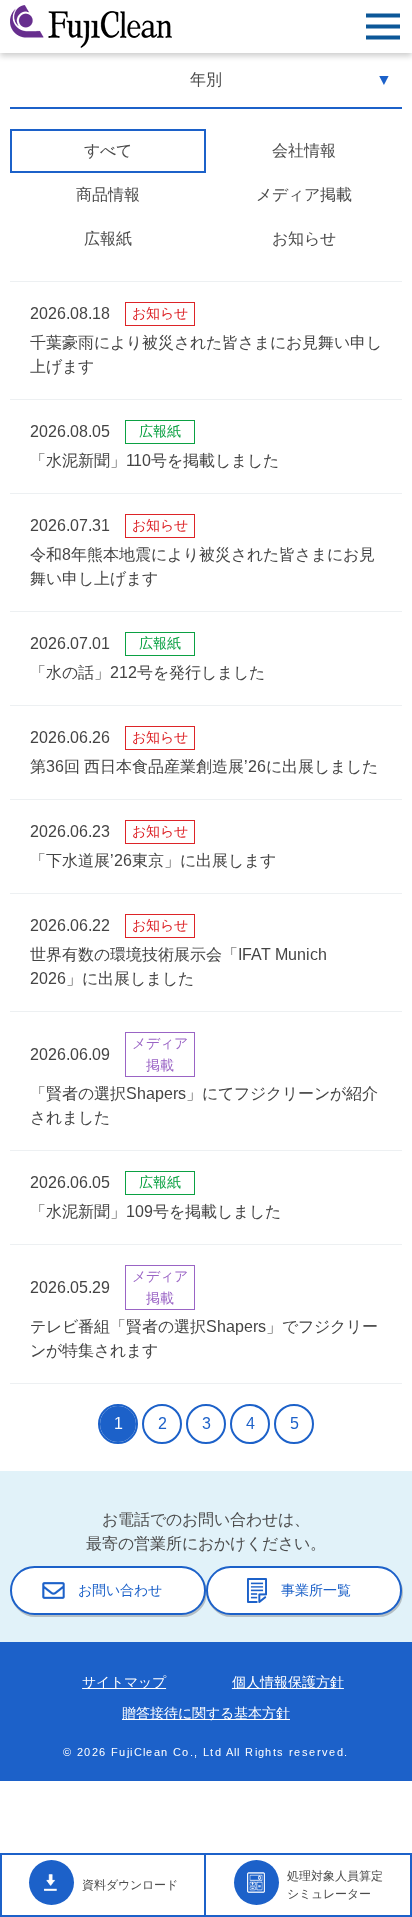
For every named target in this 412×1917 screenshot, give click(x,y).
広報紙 (108, 238)
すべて (108, 150)
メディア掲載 (304, 194)
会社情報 (304, 150)
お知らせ (304, 238)
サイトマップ (124, 1682)
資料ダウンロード (130, 1885)
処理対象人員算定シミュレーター (335, 1885)
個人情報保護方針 (288, 1682)
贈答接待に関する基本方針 (206, 1713)
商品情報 (108, 194)
